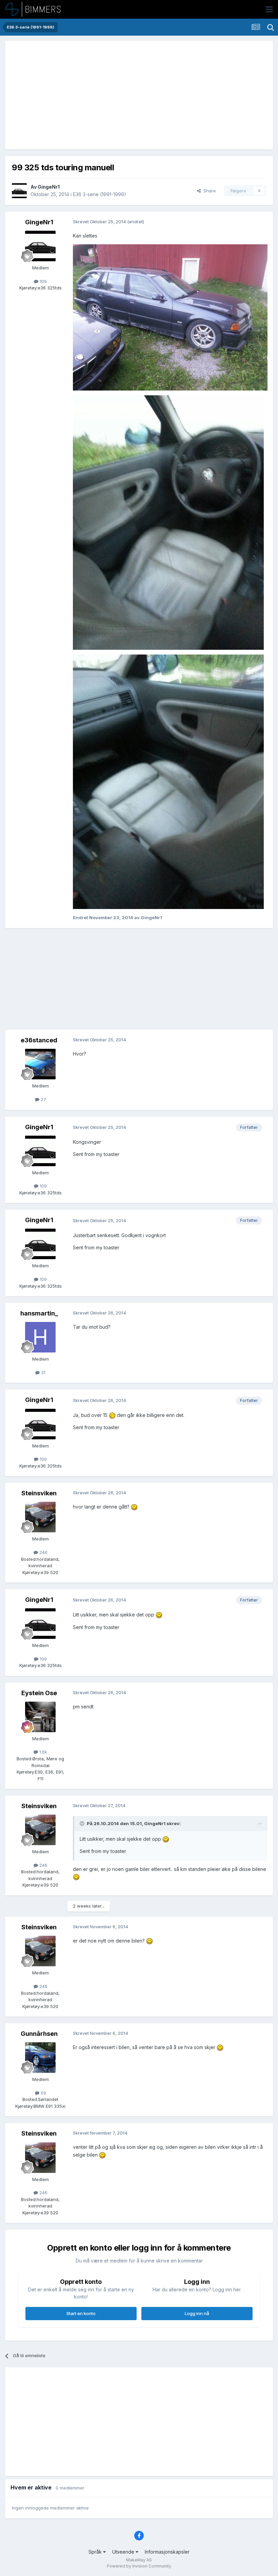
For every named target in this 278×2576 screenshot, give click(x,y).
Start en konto (81, 2313)
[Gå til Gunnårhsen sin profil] (40, 2058)
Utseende (124, 2552)
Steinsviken (39, 1493)
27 (43, 1099)
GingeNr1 (49, 187)
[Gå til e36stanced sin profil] (40, 1064)
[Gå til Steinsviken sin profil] (40, 1517)
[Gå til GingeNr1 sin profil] (19, 191)
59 (43, 2093)
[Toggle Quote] (83, 1823)
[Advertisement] (91, 95)
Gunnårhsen (39, 2034)
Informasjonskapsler (167, 2552)
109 (43, 281)
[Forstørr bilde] (112, 1415)
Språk (96, 2552)
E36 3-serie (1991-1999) (100, 194)
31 (43, 1372)
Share (208, 191)
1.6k (43, 1752)
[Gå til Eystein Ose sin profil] (40, 1717)
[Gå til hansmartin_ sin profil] (40, 1337)
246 (43, 1552)
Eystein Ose (39, 1693)
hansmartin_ (39, 1313)
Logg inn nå (197, 2313)
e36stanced (39, 1040)
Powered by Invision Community (139, 2566)
